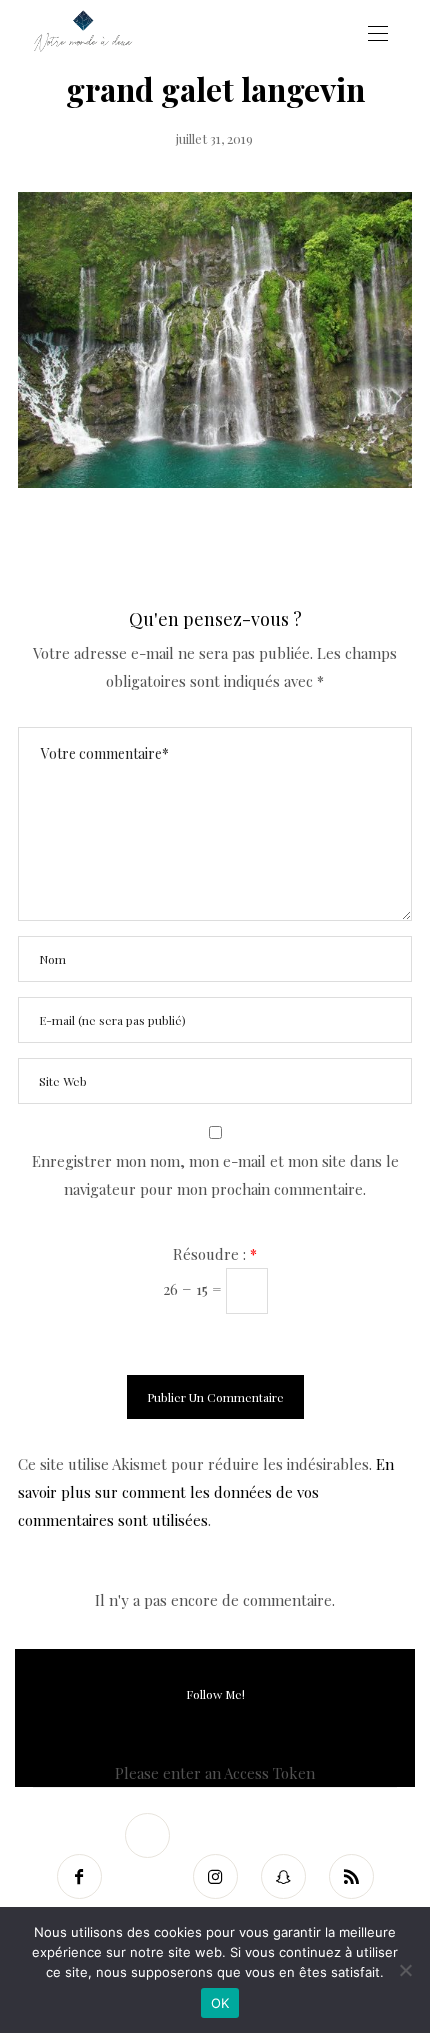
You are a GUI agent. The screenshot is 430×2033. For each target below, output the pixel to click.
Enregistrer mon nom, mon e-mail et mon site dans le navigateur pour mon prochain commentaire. (215, 1175)
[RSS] (351, 1876)
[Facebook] (79, 1876)
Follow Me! (215, 1694)
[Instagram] (215, 1876)
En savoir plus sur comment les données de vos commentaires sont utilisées (206, 1492)
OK (220, 2003)
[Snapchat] (283, 1876)
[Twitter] (147, 1835)
